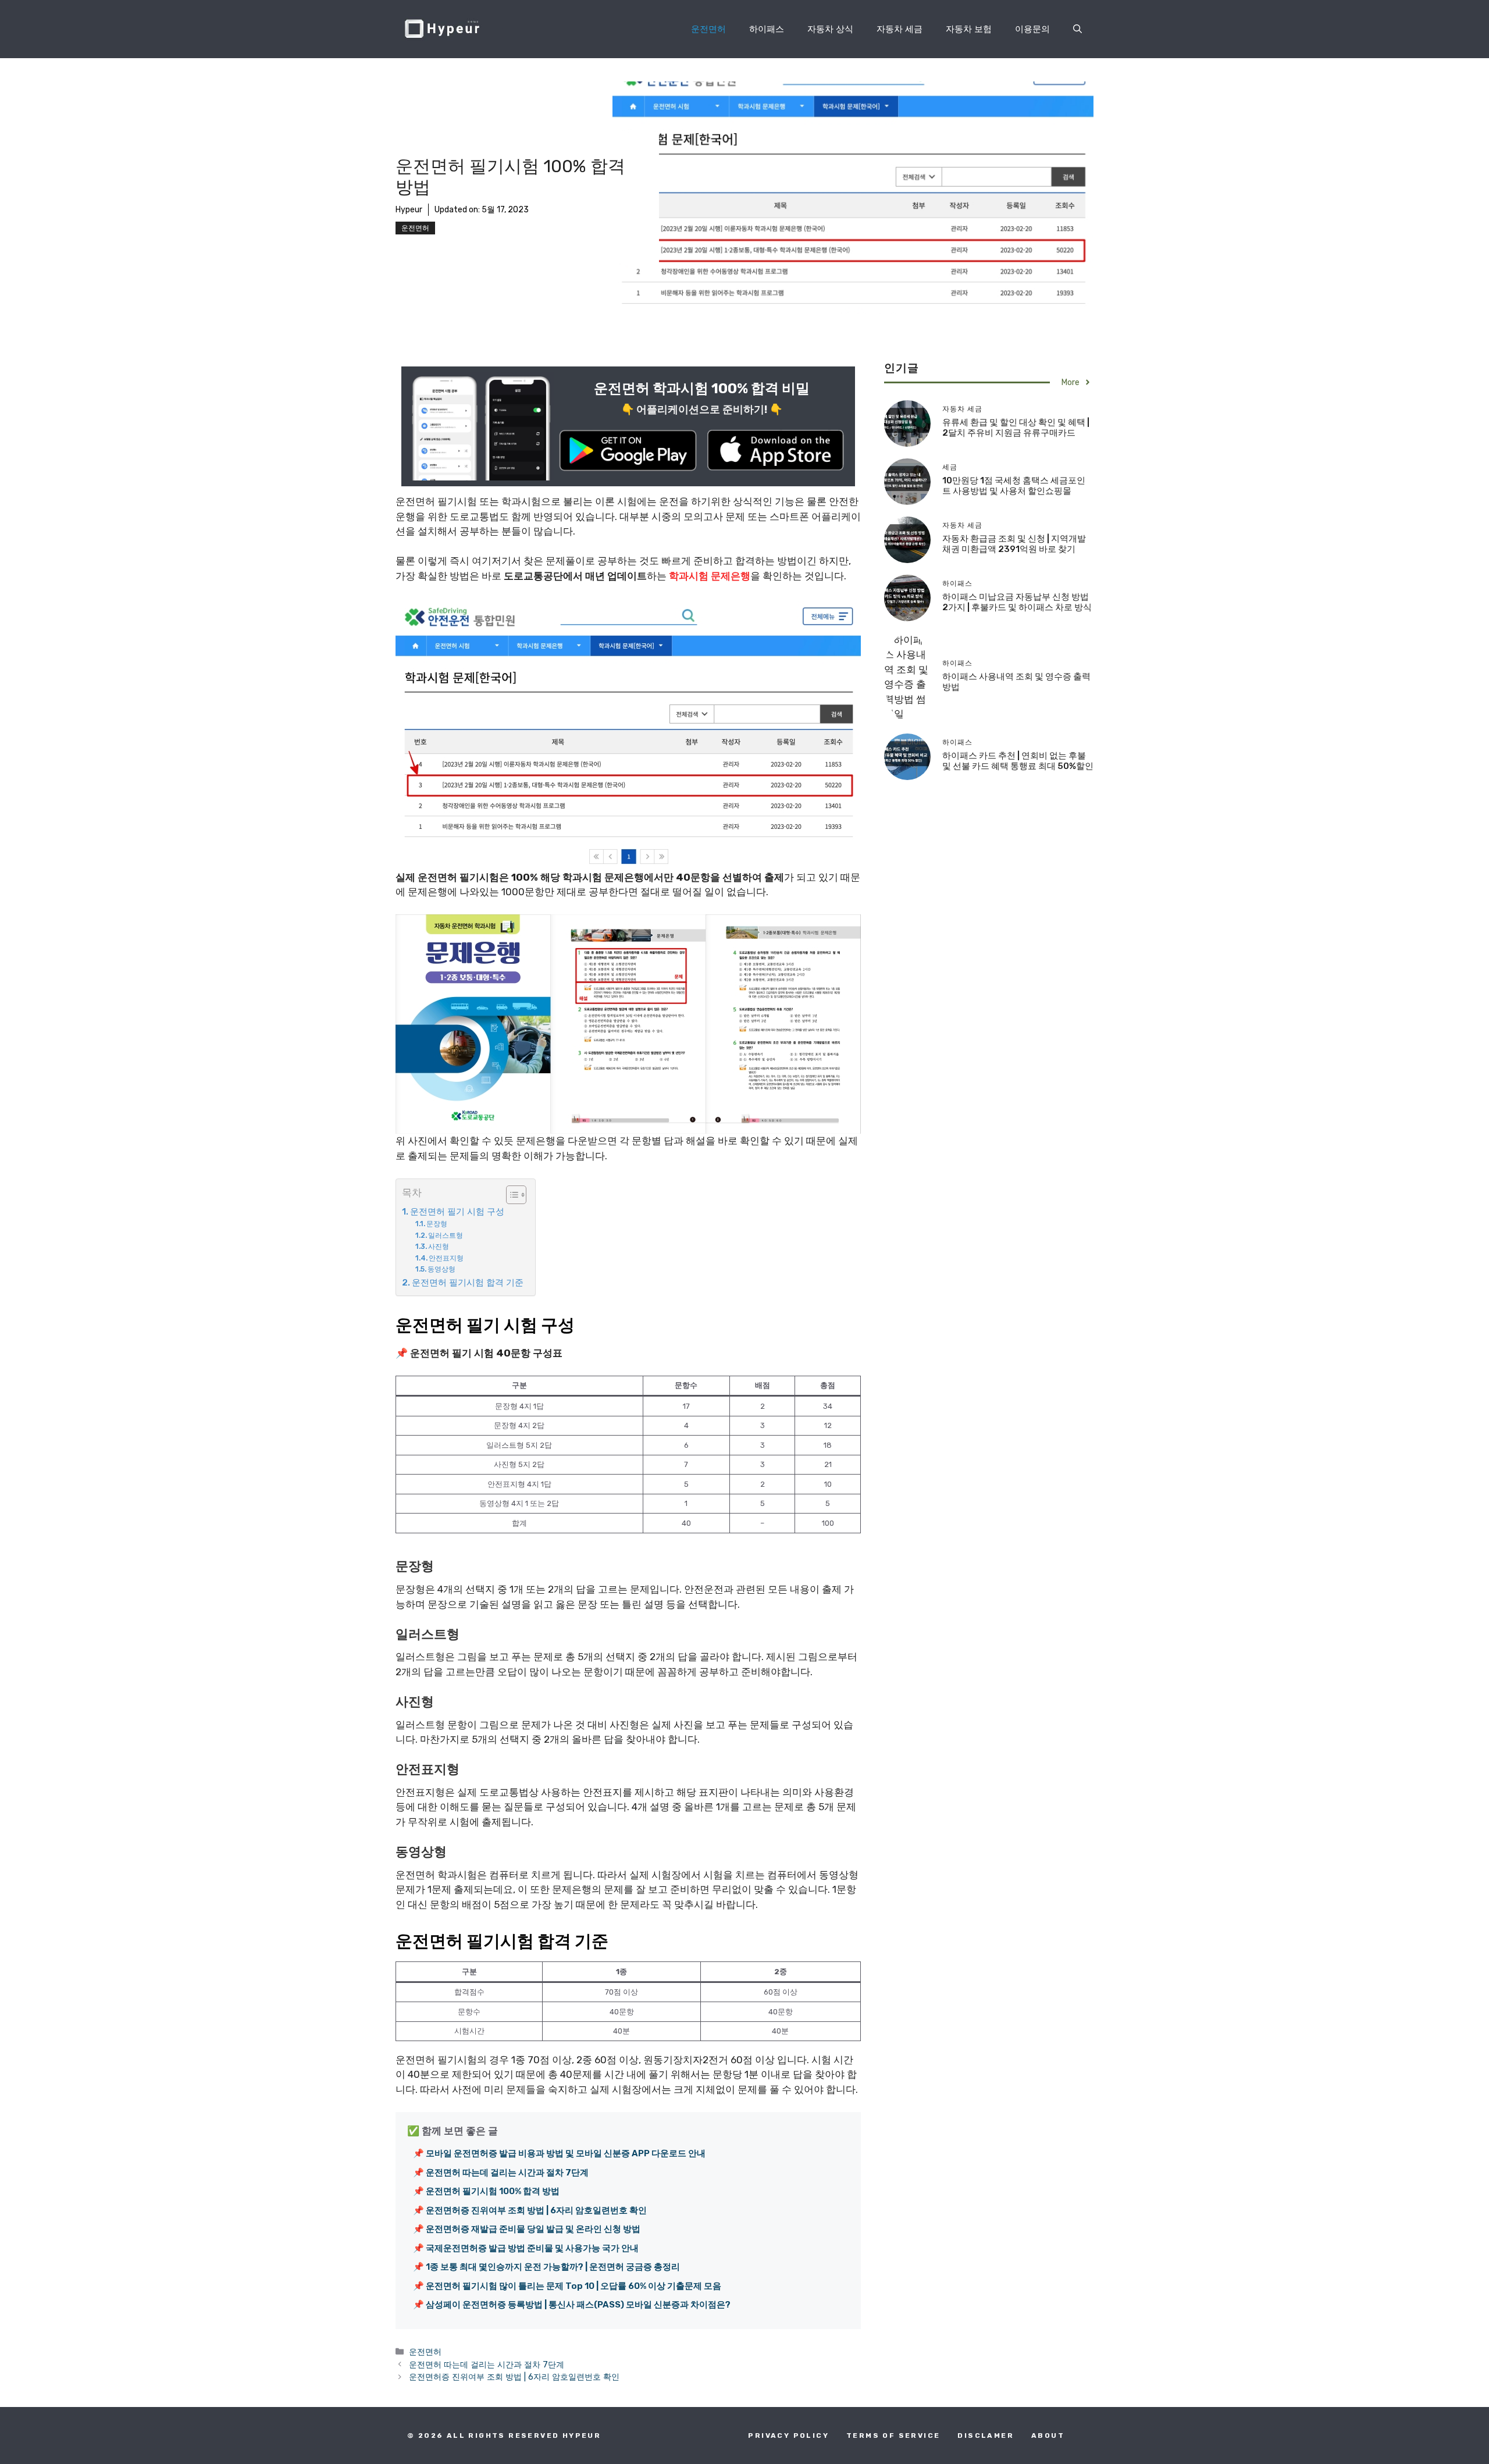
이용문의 (1032, 29)
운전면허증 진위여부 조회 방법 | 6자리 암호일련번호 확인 (536, 2210)
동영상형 (441, 1269)
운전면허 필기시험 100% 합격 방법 (493, 2191)
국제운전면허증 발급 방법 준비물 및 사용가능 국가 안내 (532, 2248)
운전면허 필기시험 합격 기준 (468, 1283)
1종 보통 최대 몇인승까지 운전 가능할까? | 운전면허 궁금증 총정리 (553, 2267)
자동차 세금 (900, 29)
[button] (1077, 29)
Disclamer (986, 2435)
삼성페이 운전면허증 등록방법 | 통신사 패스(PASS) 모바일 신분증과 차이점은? (578, 2305)
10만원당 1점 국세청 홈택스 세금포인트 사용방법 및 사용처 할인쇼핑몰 (1014, 486)
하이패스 (767, 29)
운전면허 (708, 29)
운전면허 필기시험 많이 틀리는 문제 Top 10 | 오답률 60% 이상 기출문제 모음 (573, 2286)
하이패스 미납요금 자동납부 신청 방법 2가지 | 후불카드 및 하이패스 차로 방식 (1017, 602)
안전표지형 (446, 1258)
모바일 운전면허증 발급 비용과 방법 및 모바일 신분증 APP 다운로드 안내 (566, 2153)
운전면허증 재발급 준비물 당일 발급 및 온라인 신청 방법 (533, 2229)
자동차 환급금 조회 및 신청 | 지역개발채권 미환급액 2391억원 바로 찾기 (1014, 544)
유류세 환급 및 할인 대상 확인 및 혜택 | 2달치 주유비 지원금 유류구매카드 (1016, 428)
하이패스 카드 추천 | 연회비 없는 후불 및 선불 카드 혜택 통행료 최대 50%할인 (1018, 761)
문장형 (437, 1224)
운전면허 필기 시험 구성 (457, 1212)
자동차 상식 (830, 29)
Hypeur (501, 29)
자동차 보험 (969, 29)
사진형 (439, 1247)
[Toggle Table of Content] (510, 1195)
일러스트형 (446, 1235)
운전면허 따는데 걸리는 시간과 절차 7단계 (507, 2173)
